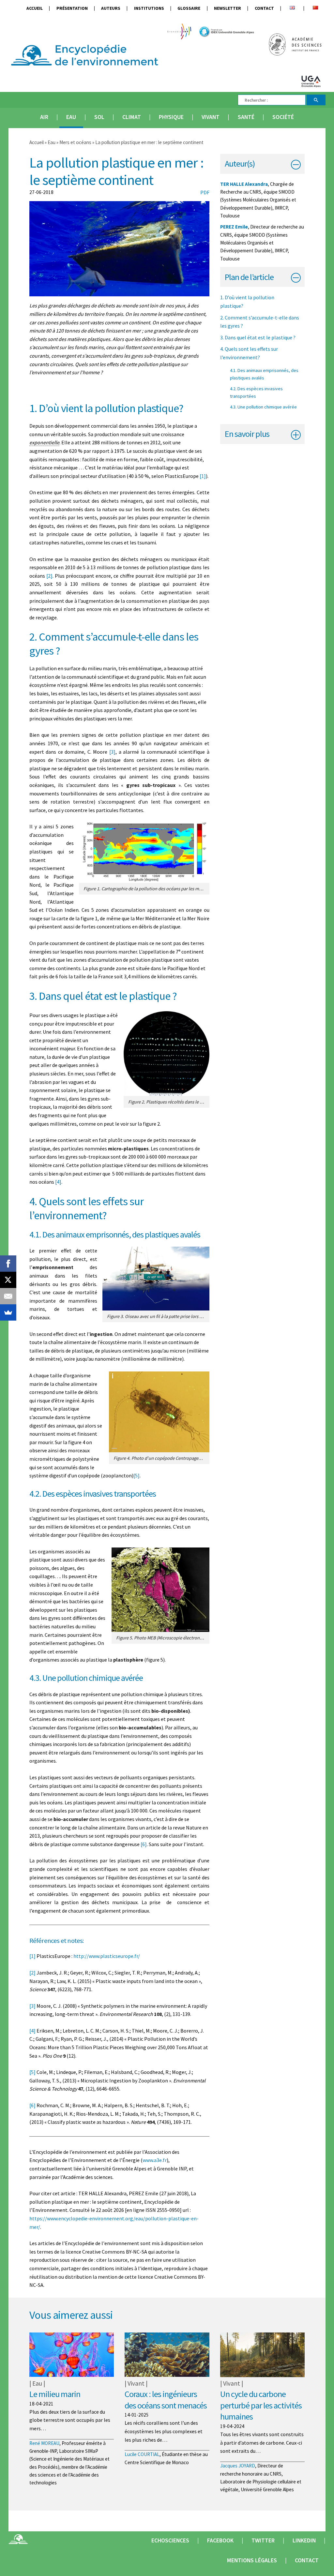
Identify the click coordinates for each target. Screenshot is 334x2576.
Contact (264, 8)
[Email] (8, 1296)
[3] (112, 752)
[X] (8, 1280)
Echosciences (170, 2540)
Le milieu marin (55, 2394)
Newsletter (228, 8)
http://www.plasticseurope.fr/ (107, 1956)
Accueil (35, 8)
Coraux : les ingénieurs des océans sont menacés (166, 2400)
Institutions (149, 8)
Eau (71, 117)
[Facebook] (8, 1264)
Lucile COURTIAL (142, 2454)
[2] (49, 576)
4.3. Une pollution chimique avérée (263, 407)
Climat (132, 117)
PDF (205, 192)
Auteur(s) (240, 163)
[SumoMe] (8, 1312)
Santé (246, 117)
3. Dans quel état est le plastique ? (258, 337)
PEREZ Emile (234, 227)
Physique (171, 117)
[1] (203, 476)
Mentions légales (252, 2560)
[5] (137, 1475)
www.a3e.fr (155, 2160)
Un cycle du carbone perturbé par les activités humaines (261, 2405)
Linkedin (304, 2540)
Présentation (72, 8)
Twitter (263, 2540)
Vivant (211, 117)
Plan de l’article (249, 277)
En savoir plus (247, 434)
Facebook (220, 2540)
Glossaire (189, 8)
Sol (99, 117)
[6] (144, 1844)
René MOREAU (44, 2443)
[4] (58, 1182)
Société (283, 117)
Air (44, 117)
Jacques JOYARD (238, 2466)
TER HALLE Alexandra (244, 184)
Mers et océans (76, 142)
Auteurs (111, 8)
